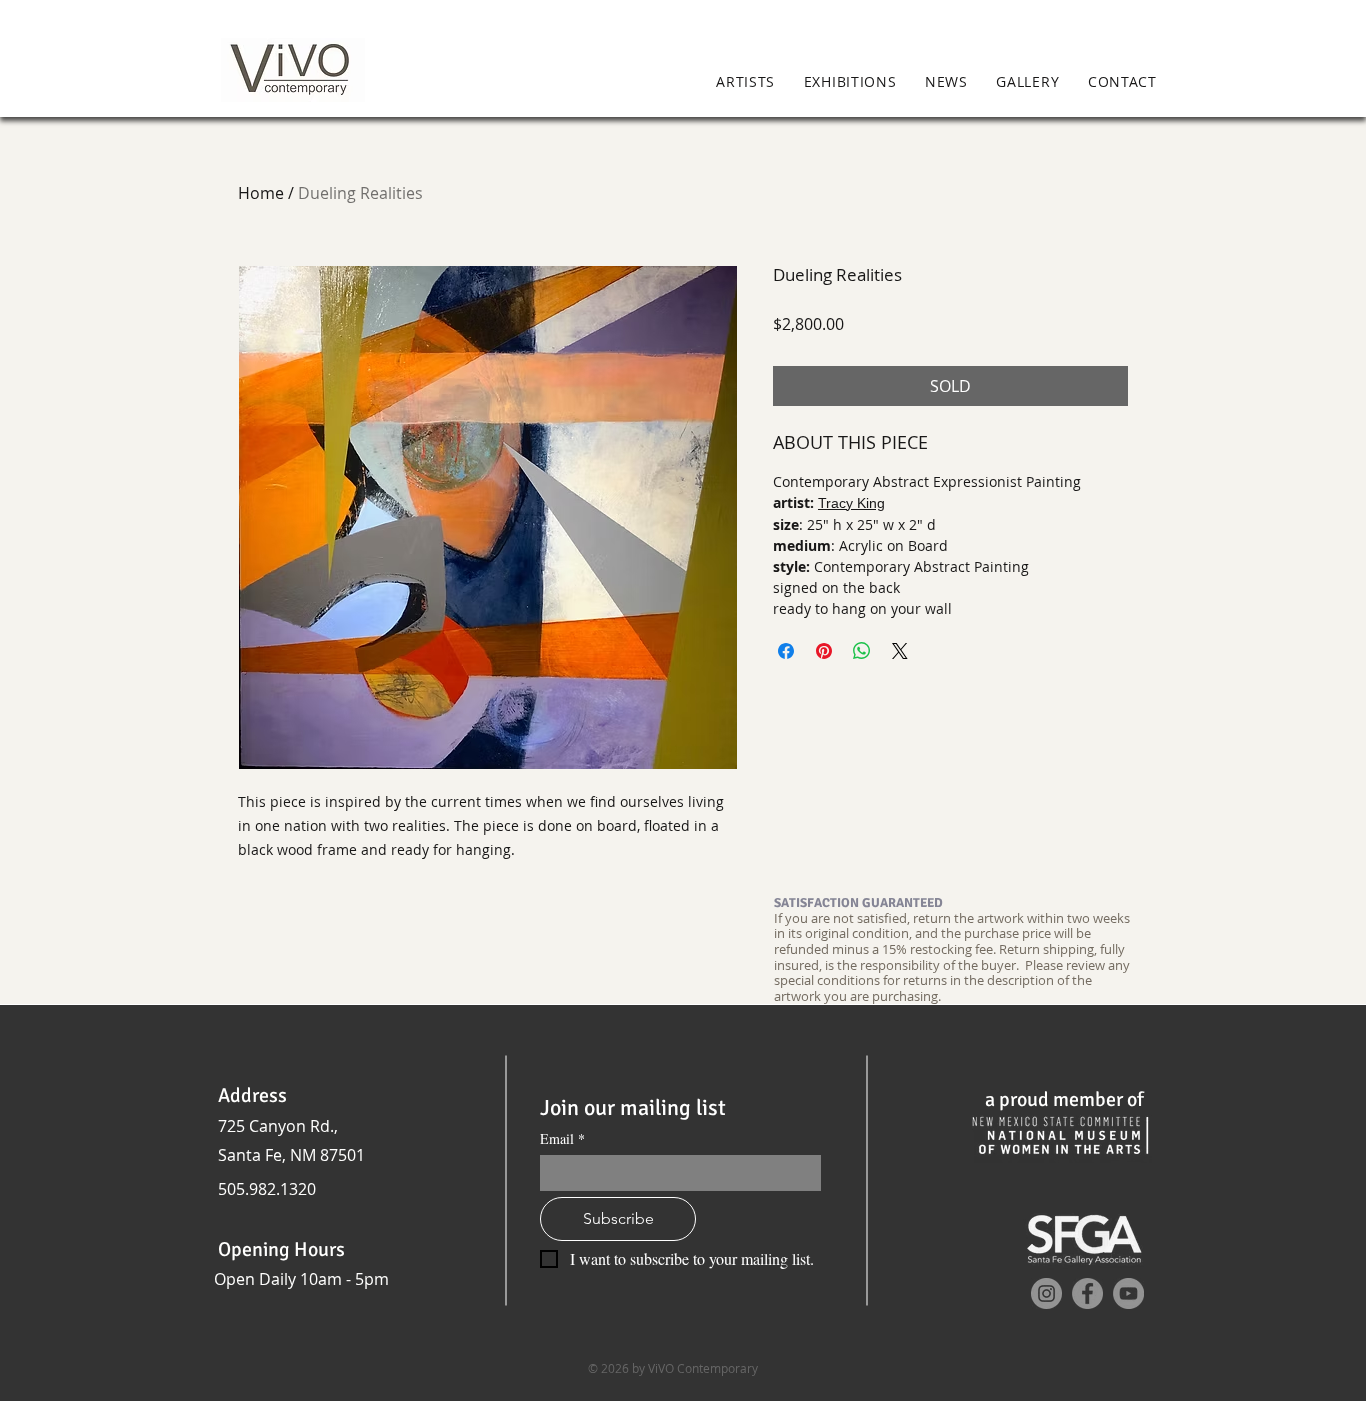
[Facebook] (1087, 1293)
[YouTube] (1128, 1293)
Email (562, 1138)
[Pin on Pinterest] (824, 651)
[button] (1199, 83)
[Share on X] (900, 651)
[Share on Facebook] (786, 651)
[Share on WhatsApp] (862, 651)
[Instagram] (1046, 1293)
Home (261, 193)
